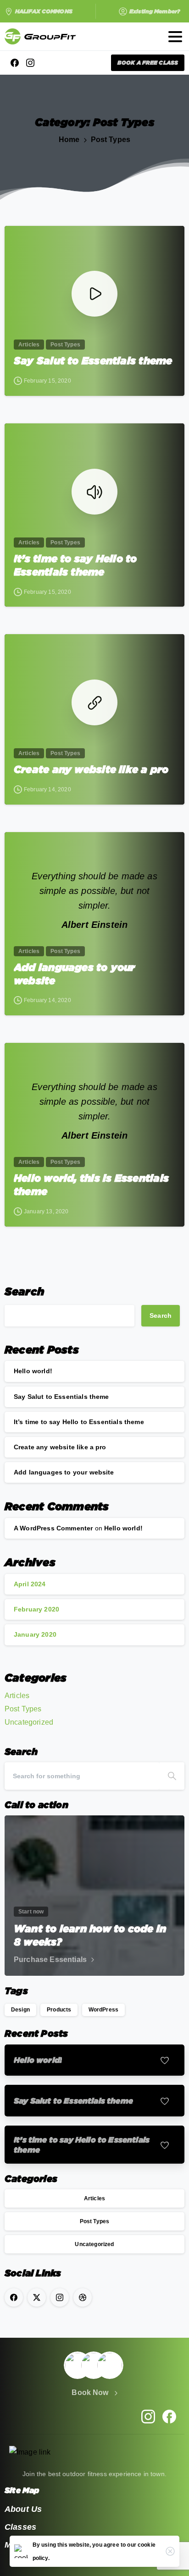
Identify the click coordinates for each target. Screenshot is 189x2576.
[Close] (170, 2551)
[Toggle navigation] (175, 37)
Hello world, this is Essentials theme (91, 1184)
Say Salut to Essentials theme (93, 360)
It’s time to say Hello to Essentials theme (75, 565)
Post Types (111, 140)
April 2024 (30, 1584)
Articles (17, 1696)
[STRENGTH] (78, 2365)
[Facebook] (15, 63)
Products (59, 2010)
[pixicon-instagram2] (148, 2416)
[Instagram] (30, 63)
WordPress (103, 2010)
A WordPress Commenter (53, 1528)
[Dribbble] (83, 2297)
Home (69, 140)
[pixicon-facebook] (169, 2416)
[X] (37, 2297)
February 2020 (36, 1609)
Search (24, 1291)
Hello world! (33, 1371)
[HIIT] (110, 2365)
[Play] (94, 294)
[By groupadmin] (19, 241)
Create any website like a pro (91, 769)
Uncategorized (29, 1722)
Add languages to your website (75, 974)
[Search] (172, 1776)
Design (20, 2010)
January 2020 (35, 1634)
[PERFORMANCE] (94, 2365)
